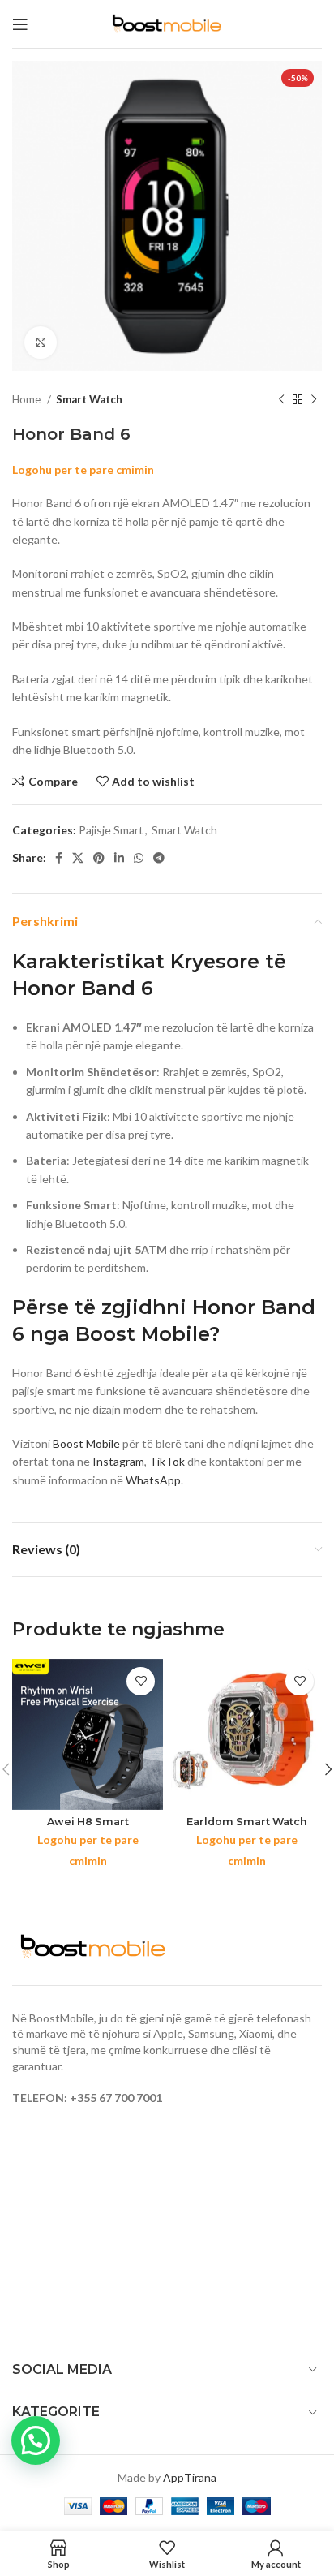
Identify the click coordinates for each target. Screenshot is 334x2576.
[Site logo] (167, 22)
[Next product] (314, 400)
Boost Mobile (86, 1443)
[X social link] (78, 858)
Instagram (118, 1461)
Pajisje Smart (111, 830)
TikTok (167, 1461)
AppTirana (190, 2477)
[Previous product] (281, 400)
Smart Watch (89, 399)
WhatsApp (153, 1480)
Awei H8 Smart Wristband (88, 1828)
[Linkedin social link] (119, 858)
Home (28, 399)
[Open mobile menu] (20, 24)
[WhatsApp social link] (139, 858)
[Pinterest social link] (99, 858)
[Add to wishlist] (141, 1681)
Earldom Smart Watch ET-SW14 (247, 1828)
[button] (36, 2440)
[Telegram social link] (159, 858)
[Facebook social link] (59, 858)
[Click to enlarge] (41, 342)
